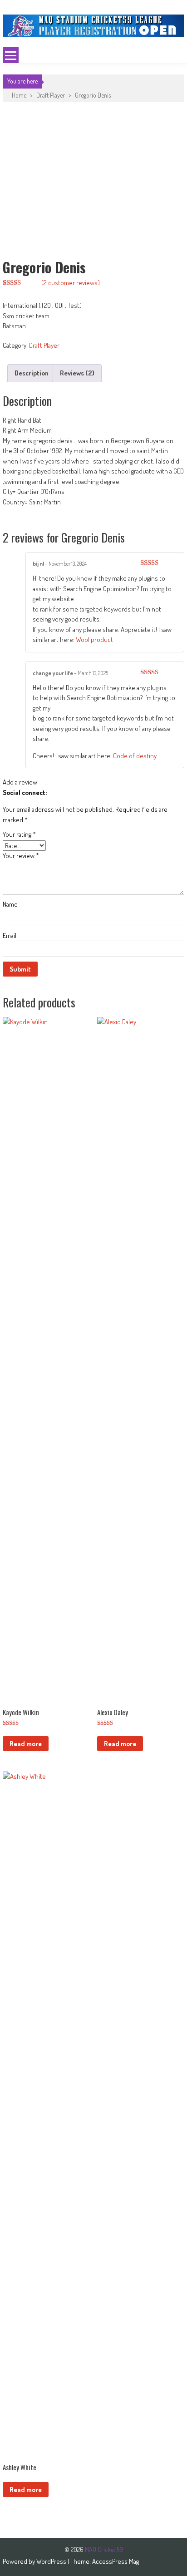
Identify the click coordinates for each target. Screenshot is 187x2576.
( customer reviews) (71, 283)
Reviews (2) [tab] (77, 373)
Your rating (19, 834)
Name (10, 904)
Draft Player (51, 95)
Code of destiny (135, 756)
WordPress (52, 2561)
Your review (21, 856)
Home (19, 95)
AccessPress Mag (116, 2561)
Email (10, 935)
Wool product (94, 639)
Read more (26, 1744)
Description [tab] (32, 373)
